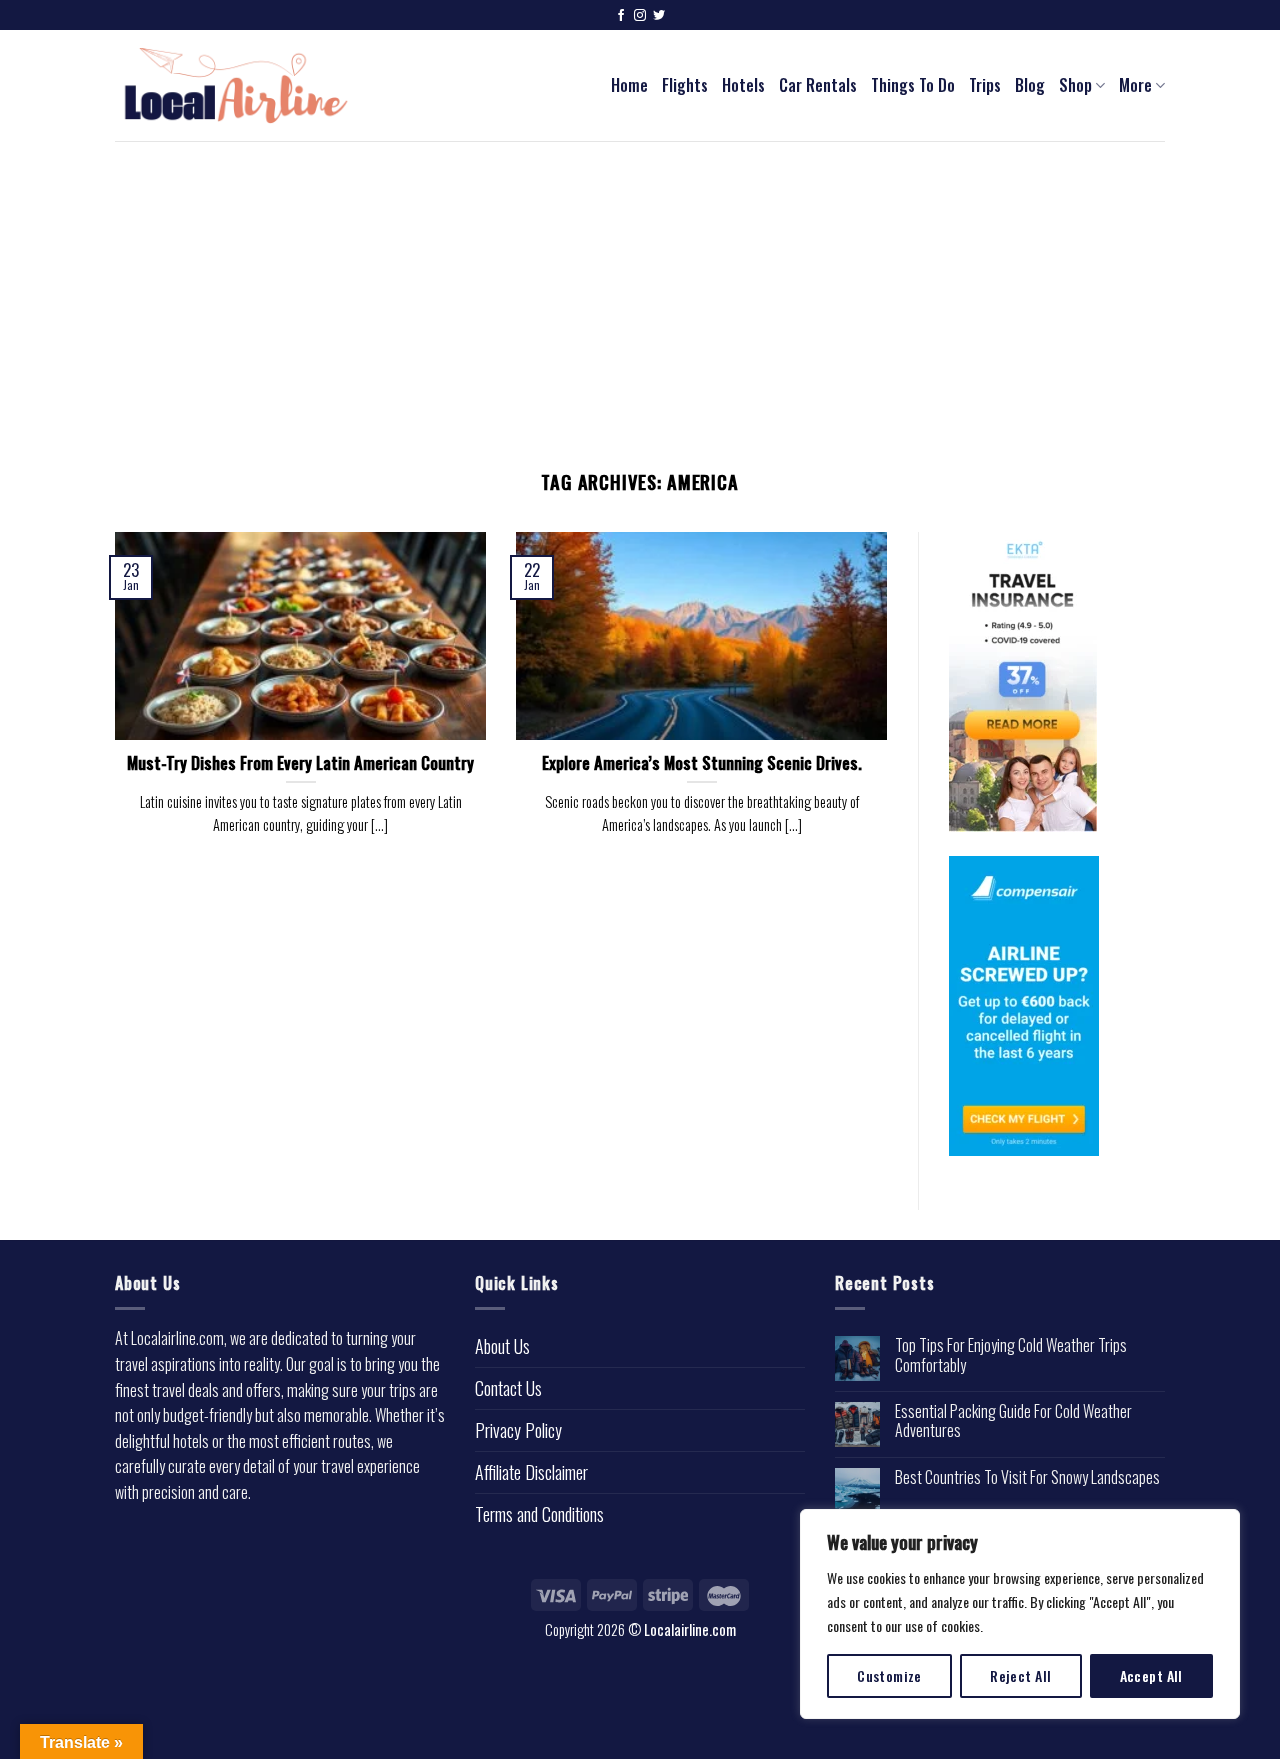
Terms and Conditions (539, 1514)
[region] (1020, 1614)
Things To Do (913, 85)
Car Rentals (818, 85)
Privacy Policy (518, 1430)
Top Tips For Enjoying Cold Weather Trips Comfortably (1011, 1355)
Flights (685, 85)
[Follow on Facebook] (621, 16)
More (1135, 85)
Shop (1075, 85)
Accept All (1151, 1675)
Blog (1030, 85)
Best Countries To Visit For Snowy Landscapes (1027, 1477)
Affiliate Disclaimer (531, 1472)
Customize (889, 1675)
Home (629, 85)
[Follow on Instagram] (640, 16)
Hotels (743, 85)
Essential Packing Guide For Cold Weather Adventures (1013, 1421)
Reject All (1020, 1675)
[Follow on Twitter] (659, 16)
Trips (985, 85)
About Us (502, 1346)
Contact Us (508, 1388)
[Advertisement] (640, 291)
